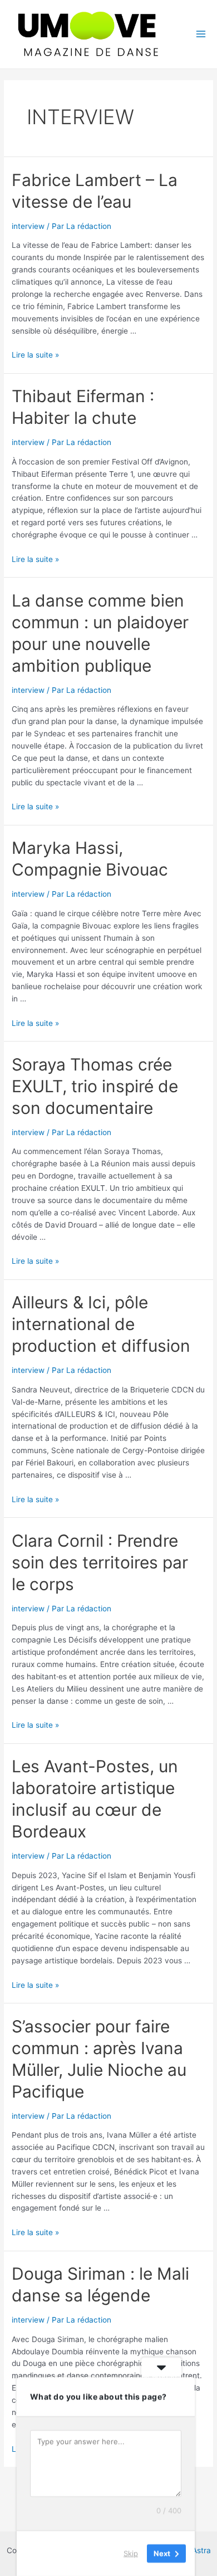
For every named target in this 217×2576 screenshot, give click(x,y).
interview (28, 226)
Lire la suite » (35, 355)
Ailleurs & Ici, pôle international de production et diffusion (101, 1324)
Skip (131, 2553)
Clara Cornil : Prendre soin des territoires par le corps (100, 1562)
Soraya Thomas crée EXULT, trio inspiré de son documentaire (95, 1086)
